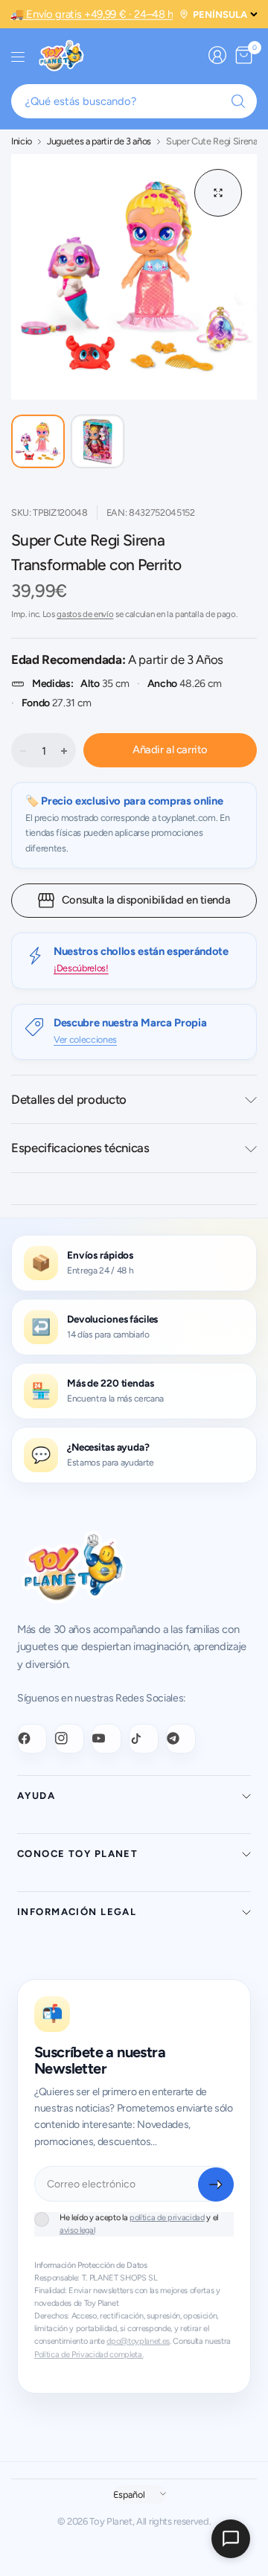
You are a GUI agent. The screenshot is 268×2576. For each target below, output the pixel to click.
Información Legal (77, 1912)
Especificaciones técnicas (80, 1148)
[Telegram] (181, 1739)
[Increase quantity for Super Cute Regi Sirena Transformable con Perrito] (64, 751)
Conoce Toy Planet (77, 1854)
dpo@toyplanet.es (138, 2341)
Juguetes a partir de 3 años (99, 142)
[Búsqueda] (238, 101)
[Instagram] (69, 1739)
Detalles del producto (69, 1099)
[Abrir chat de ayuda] (231, 2539)
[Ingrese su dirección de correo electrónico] (216, 2185)
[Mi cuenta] (217, 55)
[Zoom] (218, 193)
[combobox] (134, 101)
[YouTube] (106, 1739)
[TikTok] (144, 1739)
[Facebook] (32, 1739)
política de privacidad (167, 2218)
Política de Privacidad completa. (89, 2355)
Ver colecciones (85, 1039)
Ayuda (36, 1796)
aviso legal (77, 2230)
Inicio (22, 142)
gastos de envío (85, 614)
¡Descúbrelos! (81, 968)
